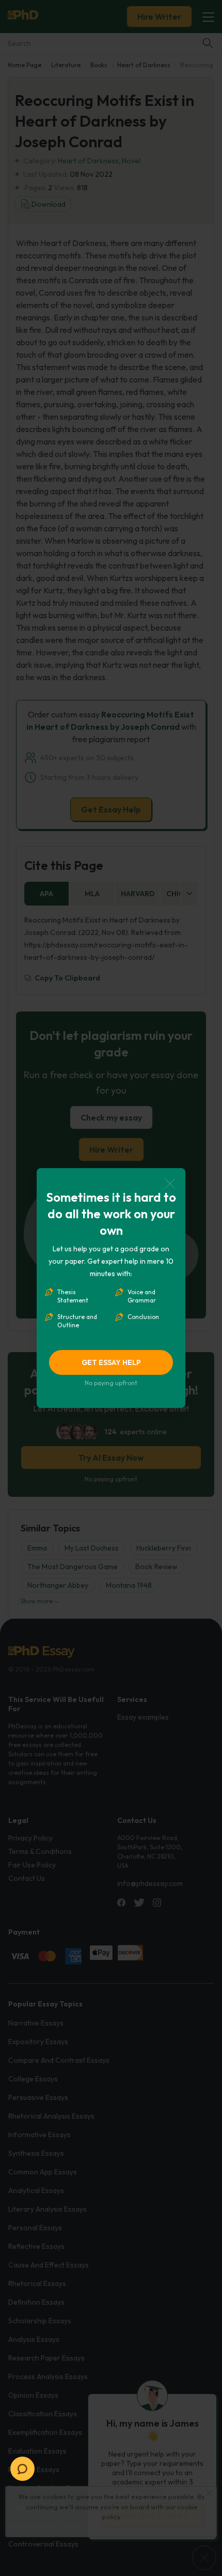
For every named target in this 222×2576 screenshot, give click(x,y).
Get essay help (111, 1362)
